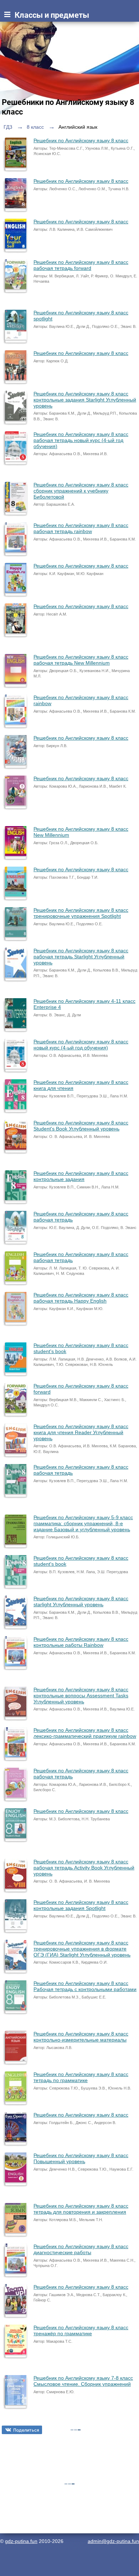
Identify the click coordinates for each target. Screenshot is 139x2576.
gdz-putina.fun (21, 2541)
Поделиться (26, 2430)
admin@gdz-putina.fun (113, 2541)
